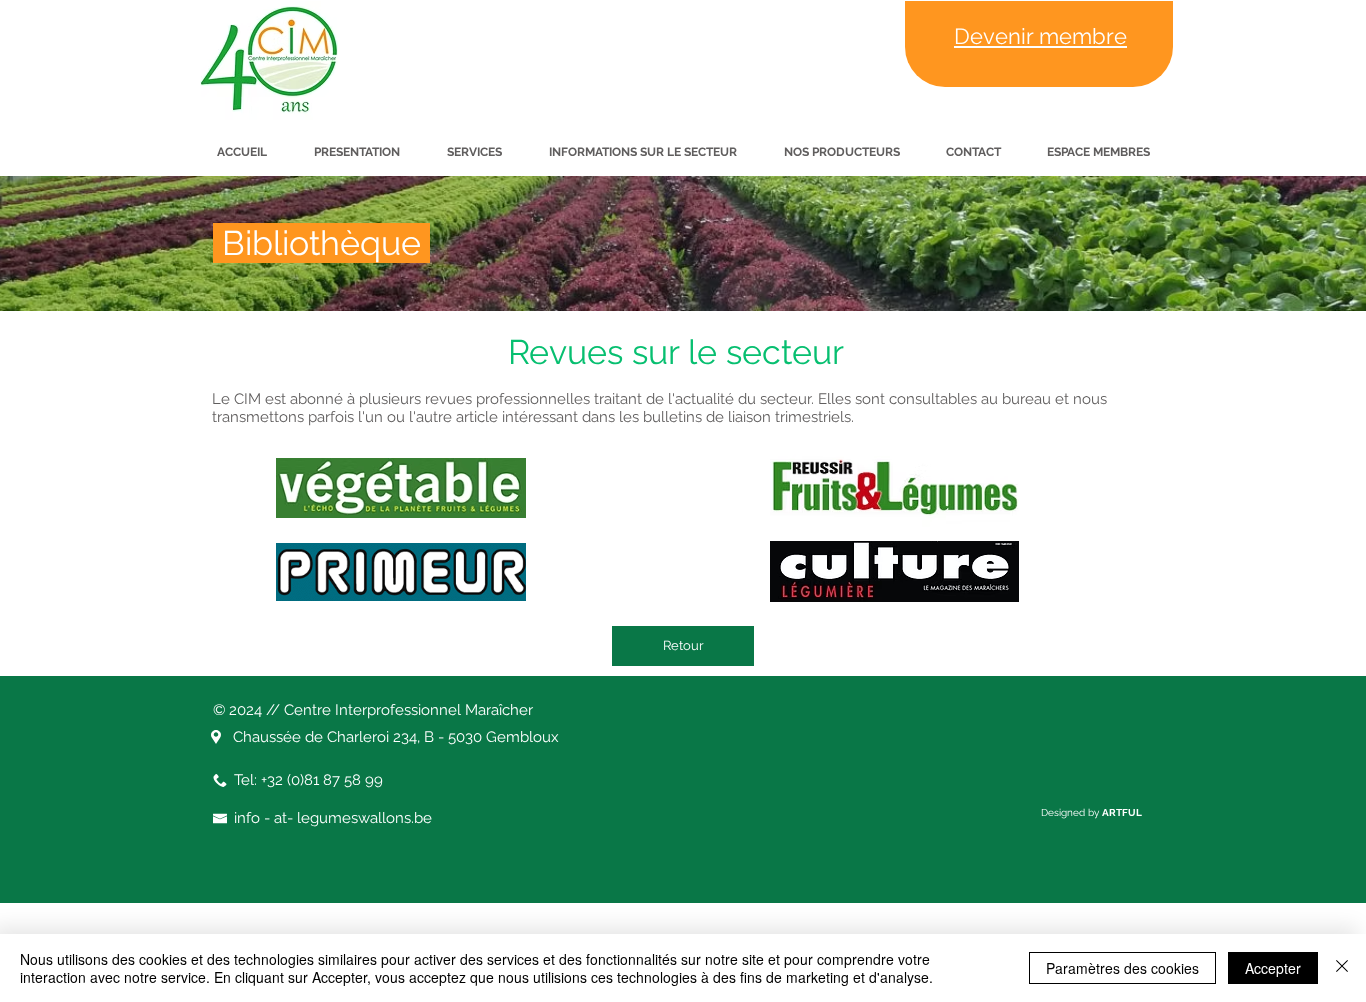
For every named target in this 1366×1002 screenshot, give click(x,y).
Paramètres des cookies (1122, 968)
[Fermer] (1342, 968)
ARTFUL (1122, 812)
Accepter (1273, 968)
